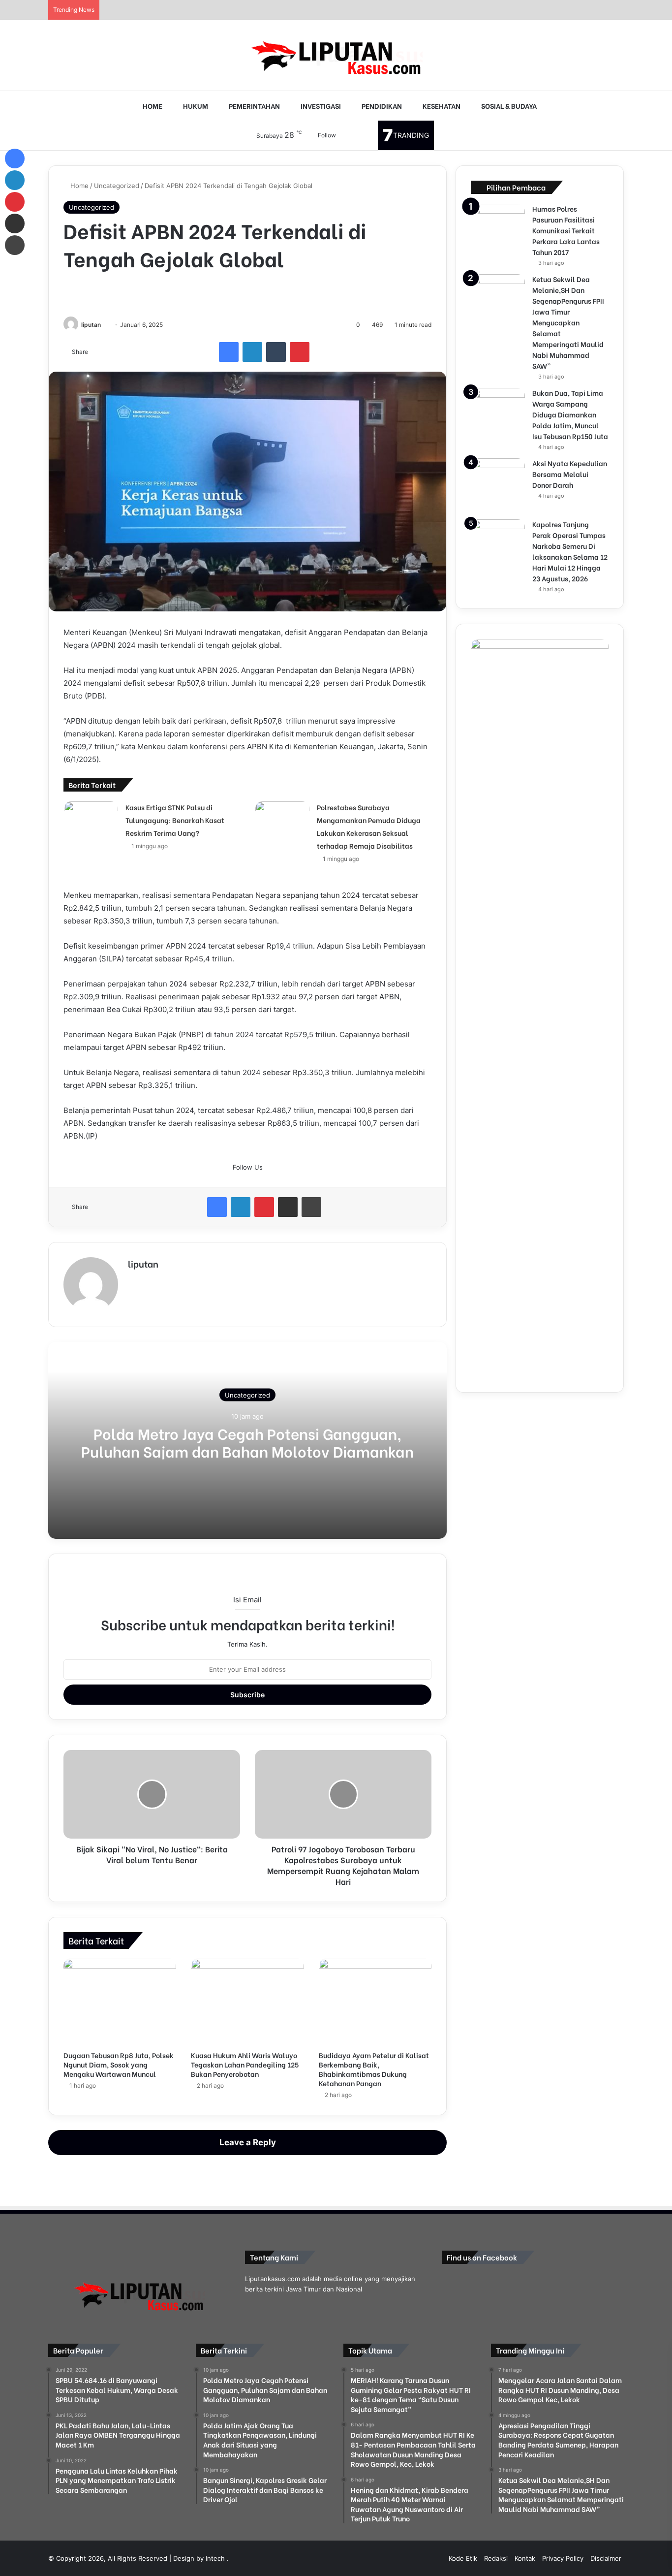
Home (78, 186)
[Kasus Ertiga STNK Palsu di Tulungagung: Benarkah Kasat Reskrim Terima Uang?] (91, 828)
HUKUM (195, 106)
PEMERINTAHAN (254, 106)
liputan (91, 325)
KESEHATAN (441, 106)
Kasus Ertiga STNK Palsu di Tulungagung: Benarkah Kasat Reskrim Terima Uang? (175, 820)
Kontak (525, 2558)
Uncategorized (117, 186)
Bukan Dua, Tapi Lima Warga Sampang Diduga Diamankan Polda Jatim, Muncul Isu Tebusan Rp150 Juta (570, 414)
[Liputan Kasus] (336, 55)
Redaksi (496, 2558)
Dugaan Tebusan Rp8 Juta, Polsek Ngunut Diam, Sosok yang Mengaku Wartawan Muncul (119, 2064)
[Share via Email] (288, 1207)
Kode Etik (463, 2558)
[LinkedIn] (252, 352)
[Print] (311, 1207)
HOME (152, 106)
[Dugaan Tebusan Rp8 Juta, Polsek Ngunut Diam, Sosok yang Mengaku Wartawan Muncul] (120, 2002)
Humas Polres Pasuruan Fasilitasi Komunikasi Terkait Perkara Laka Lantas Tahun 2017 (566, 230)
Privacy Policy (563, 2558)
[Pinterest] (300, 352)
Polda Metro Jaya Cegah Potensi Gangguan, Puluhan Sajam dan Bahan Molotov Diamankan (247, 1442)
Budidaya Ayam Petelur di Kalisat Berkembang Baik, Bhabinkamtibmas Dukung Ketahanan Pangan (374, 2069)
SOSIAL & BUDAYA (508, 106)
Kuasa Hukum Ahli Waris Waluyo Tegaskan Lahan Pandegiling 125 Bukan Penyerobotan (245, 2064)
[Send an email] (105, 325)
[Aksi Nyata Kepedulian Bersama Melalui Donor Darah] (498, 485)
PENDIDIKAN (381, 106)
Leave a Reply (248, 2142)
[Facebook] (229, 352)
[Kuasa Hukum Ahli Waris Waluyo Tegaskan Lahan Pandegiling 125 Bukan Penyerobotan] (247, 2002)
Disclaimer (606, 2558)
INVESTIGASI (320, 106)
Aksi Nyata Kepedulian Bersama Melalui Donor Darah (570, 474)
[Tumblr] (276, 352)
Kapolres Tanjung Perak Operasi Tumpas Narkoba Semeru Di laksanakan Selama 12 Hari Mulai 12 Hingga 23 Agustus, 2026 (570, 551)
